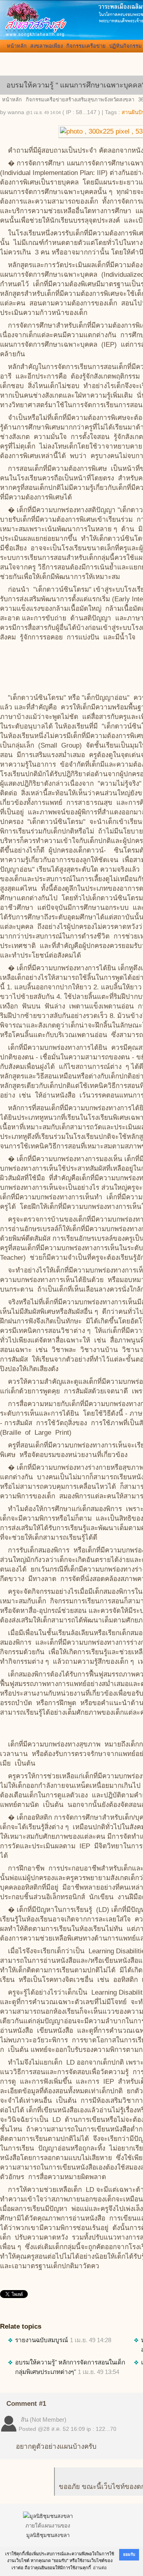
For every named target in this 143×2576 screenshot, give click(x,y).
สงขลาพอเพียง (46, 46)
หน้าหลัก (17, 46)
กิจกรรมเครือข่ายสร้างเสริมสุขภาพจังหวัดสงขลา (80, 100)
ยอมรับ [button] (129, 2554)
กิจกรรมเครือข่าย (86, 46)
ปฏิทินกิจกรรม (126, 46)
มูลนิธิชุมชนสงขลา (48, 2535)
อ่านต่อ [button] (100, 2568)
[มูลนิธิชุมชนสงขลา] (48, 2516)
